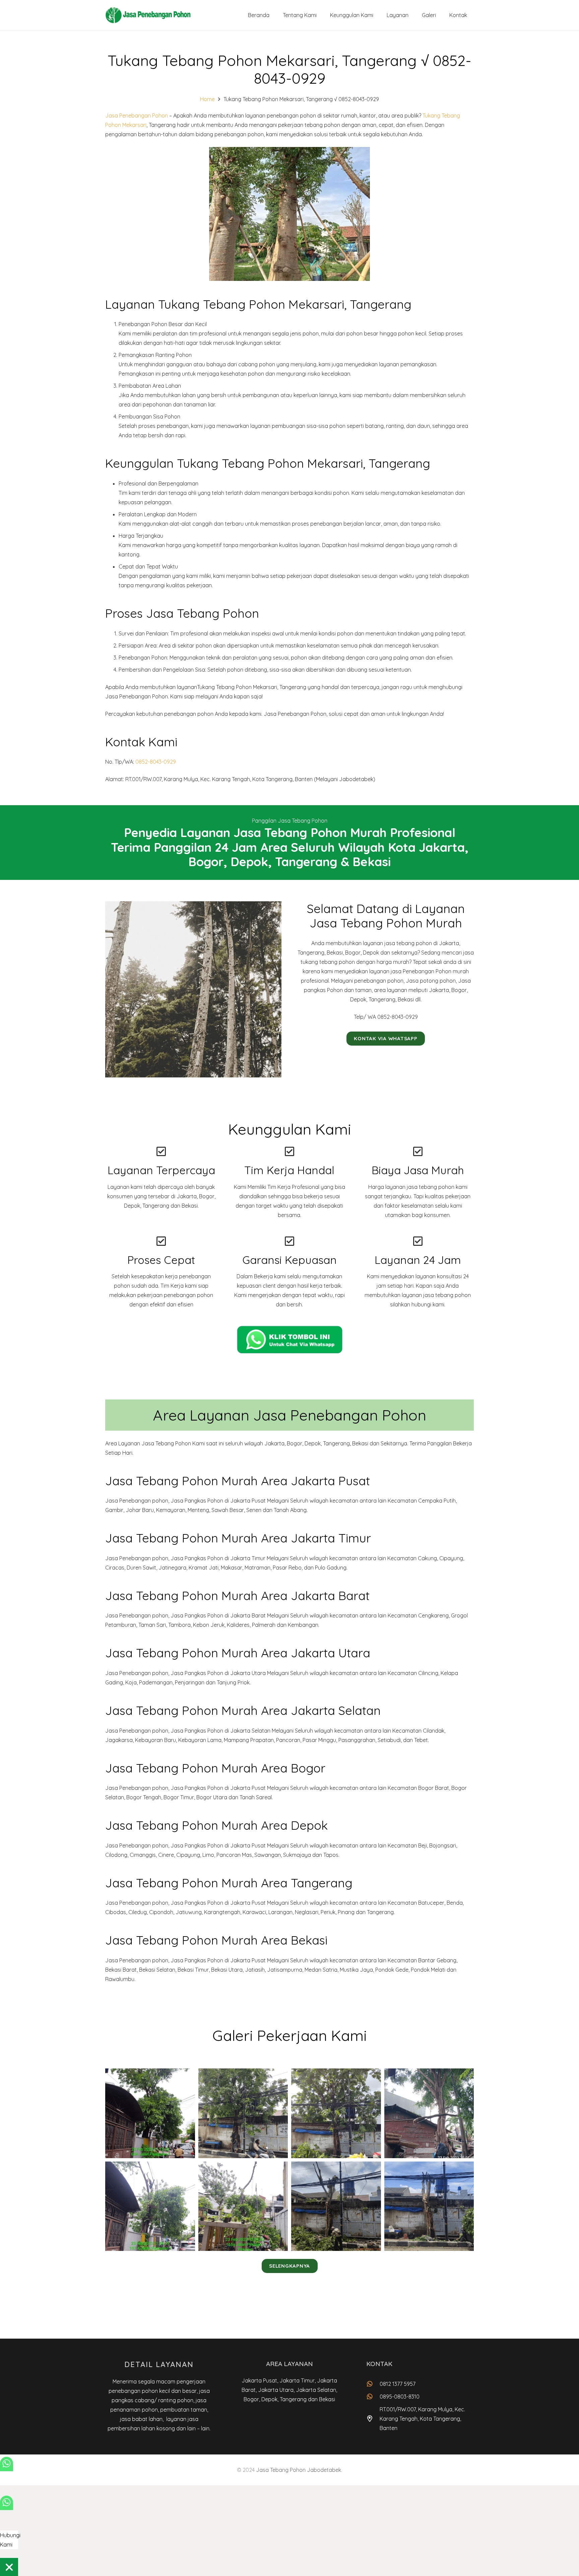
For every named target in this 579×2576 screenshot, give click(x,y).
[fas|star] (289, 1339)
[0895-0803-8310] (373, 2396)
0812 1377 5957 (398, 2384)
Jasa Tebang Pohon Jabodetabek (299, 2470)
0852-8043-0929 (156, 762)
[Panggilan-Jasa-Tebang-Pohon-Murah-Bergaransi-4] (429, 2113)
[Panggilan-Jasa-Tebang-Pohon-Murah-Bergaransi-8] (429, 2206)
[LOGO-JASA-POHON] (148, 15)
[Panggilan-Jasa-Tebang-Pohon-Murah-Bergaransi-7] (336, 2206)
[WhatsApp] (7, 2507)
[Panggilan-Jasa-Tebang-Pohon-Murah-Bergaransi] (150, 2113)
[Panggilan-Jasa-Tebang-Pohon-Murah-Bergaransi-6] (243, 2206)
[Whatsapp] (7, 2468)
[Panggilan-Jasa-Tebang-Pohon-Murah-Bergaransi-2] (243, 2113)
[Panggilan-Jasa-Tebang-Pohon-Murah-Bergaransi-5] (150, 2206)
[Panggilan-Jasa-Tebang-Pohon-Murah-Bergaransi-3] (336, 2113)
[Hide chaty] (9, 2567)
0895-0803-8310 (400, 2397)
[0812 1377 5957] (373, 2384)
